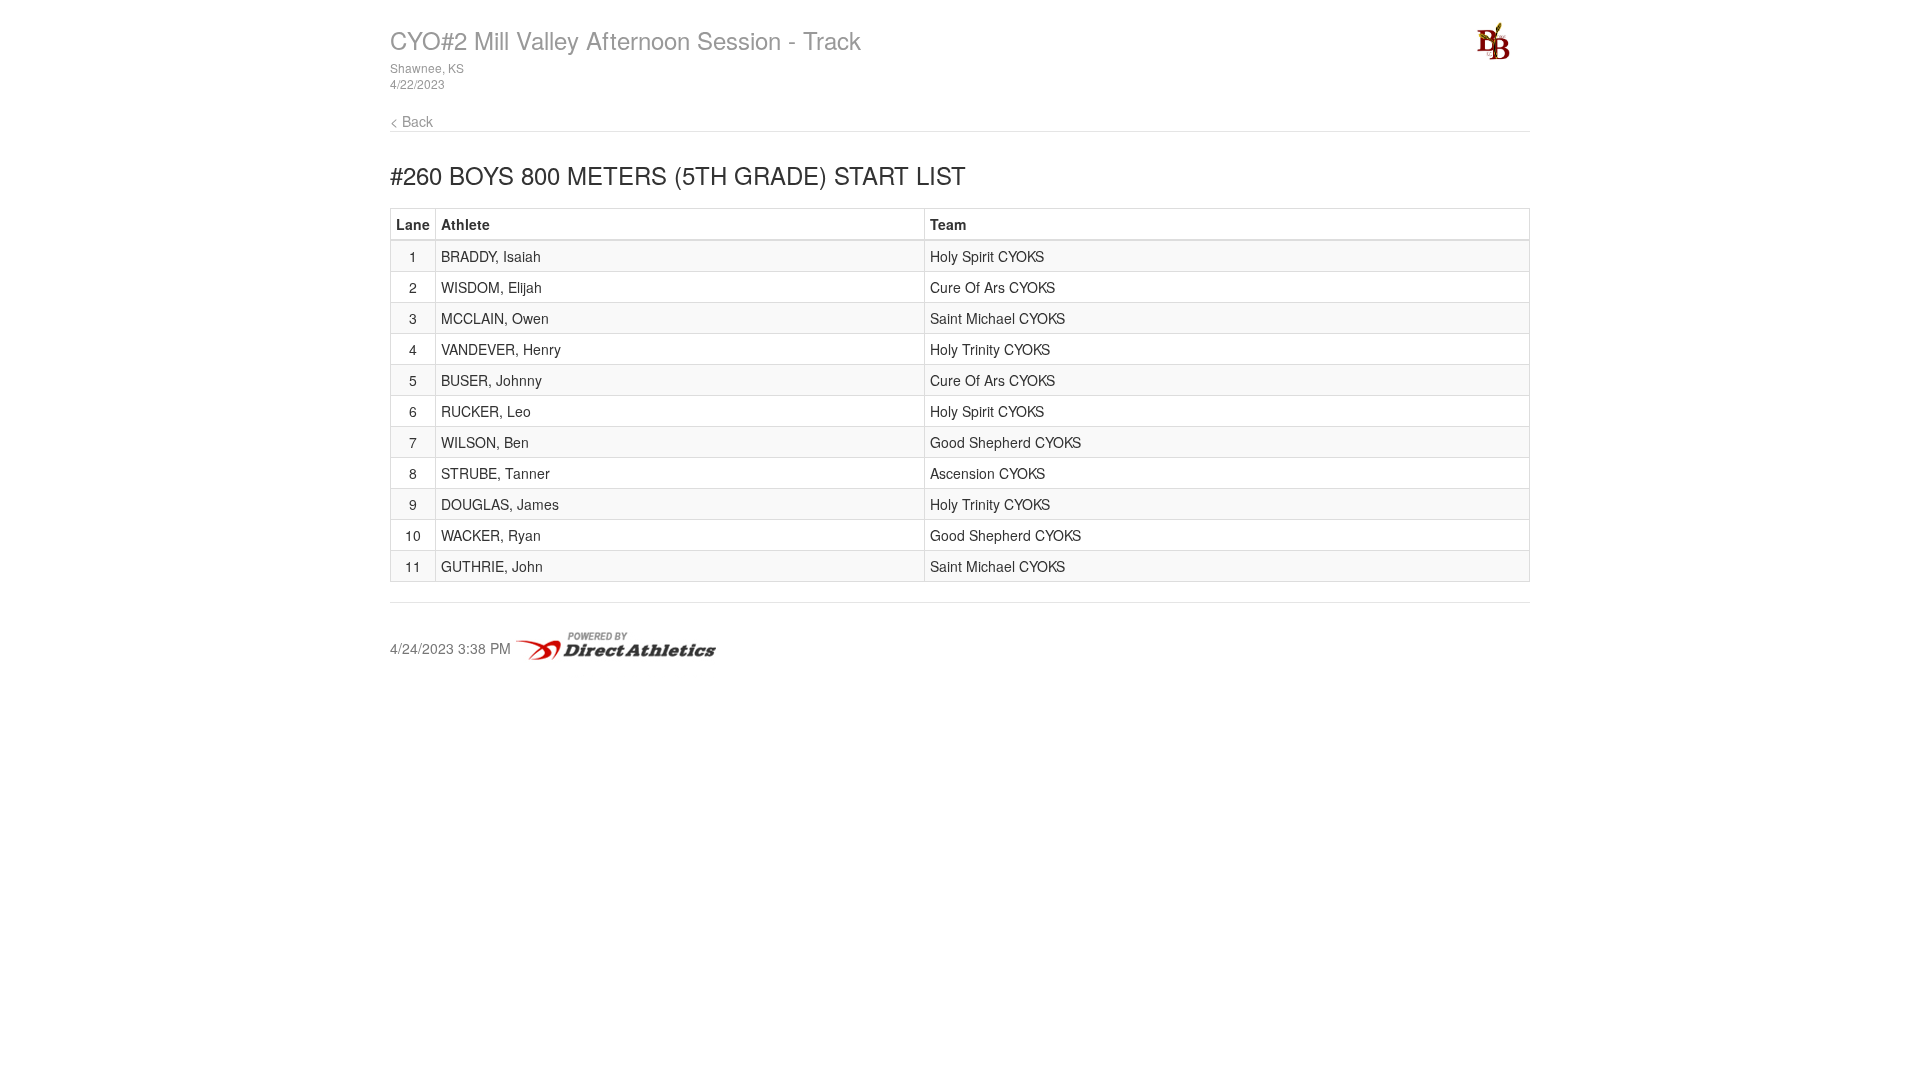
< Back (411, 121)
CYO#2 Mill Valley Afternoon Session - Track (625, 39)
